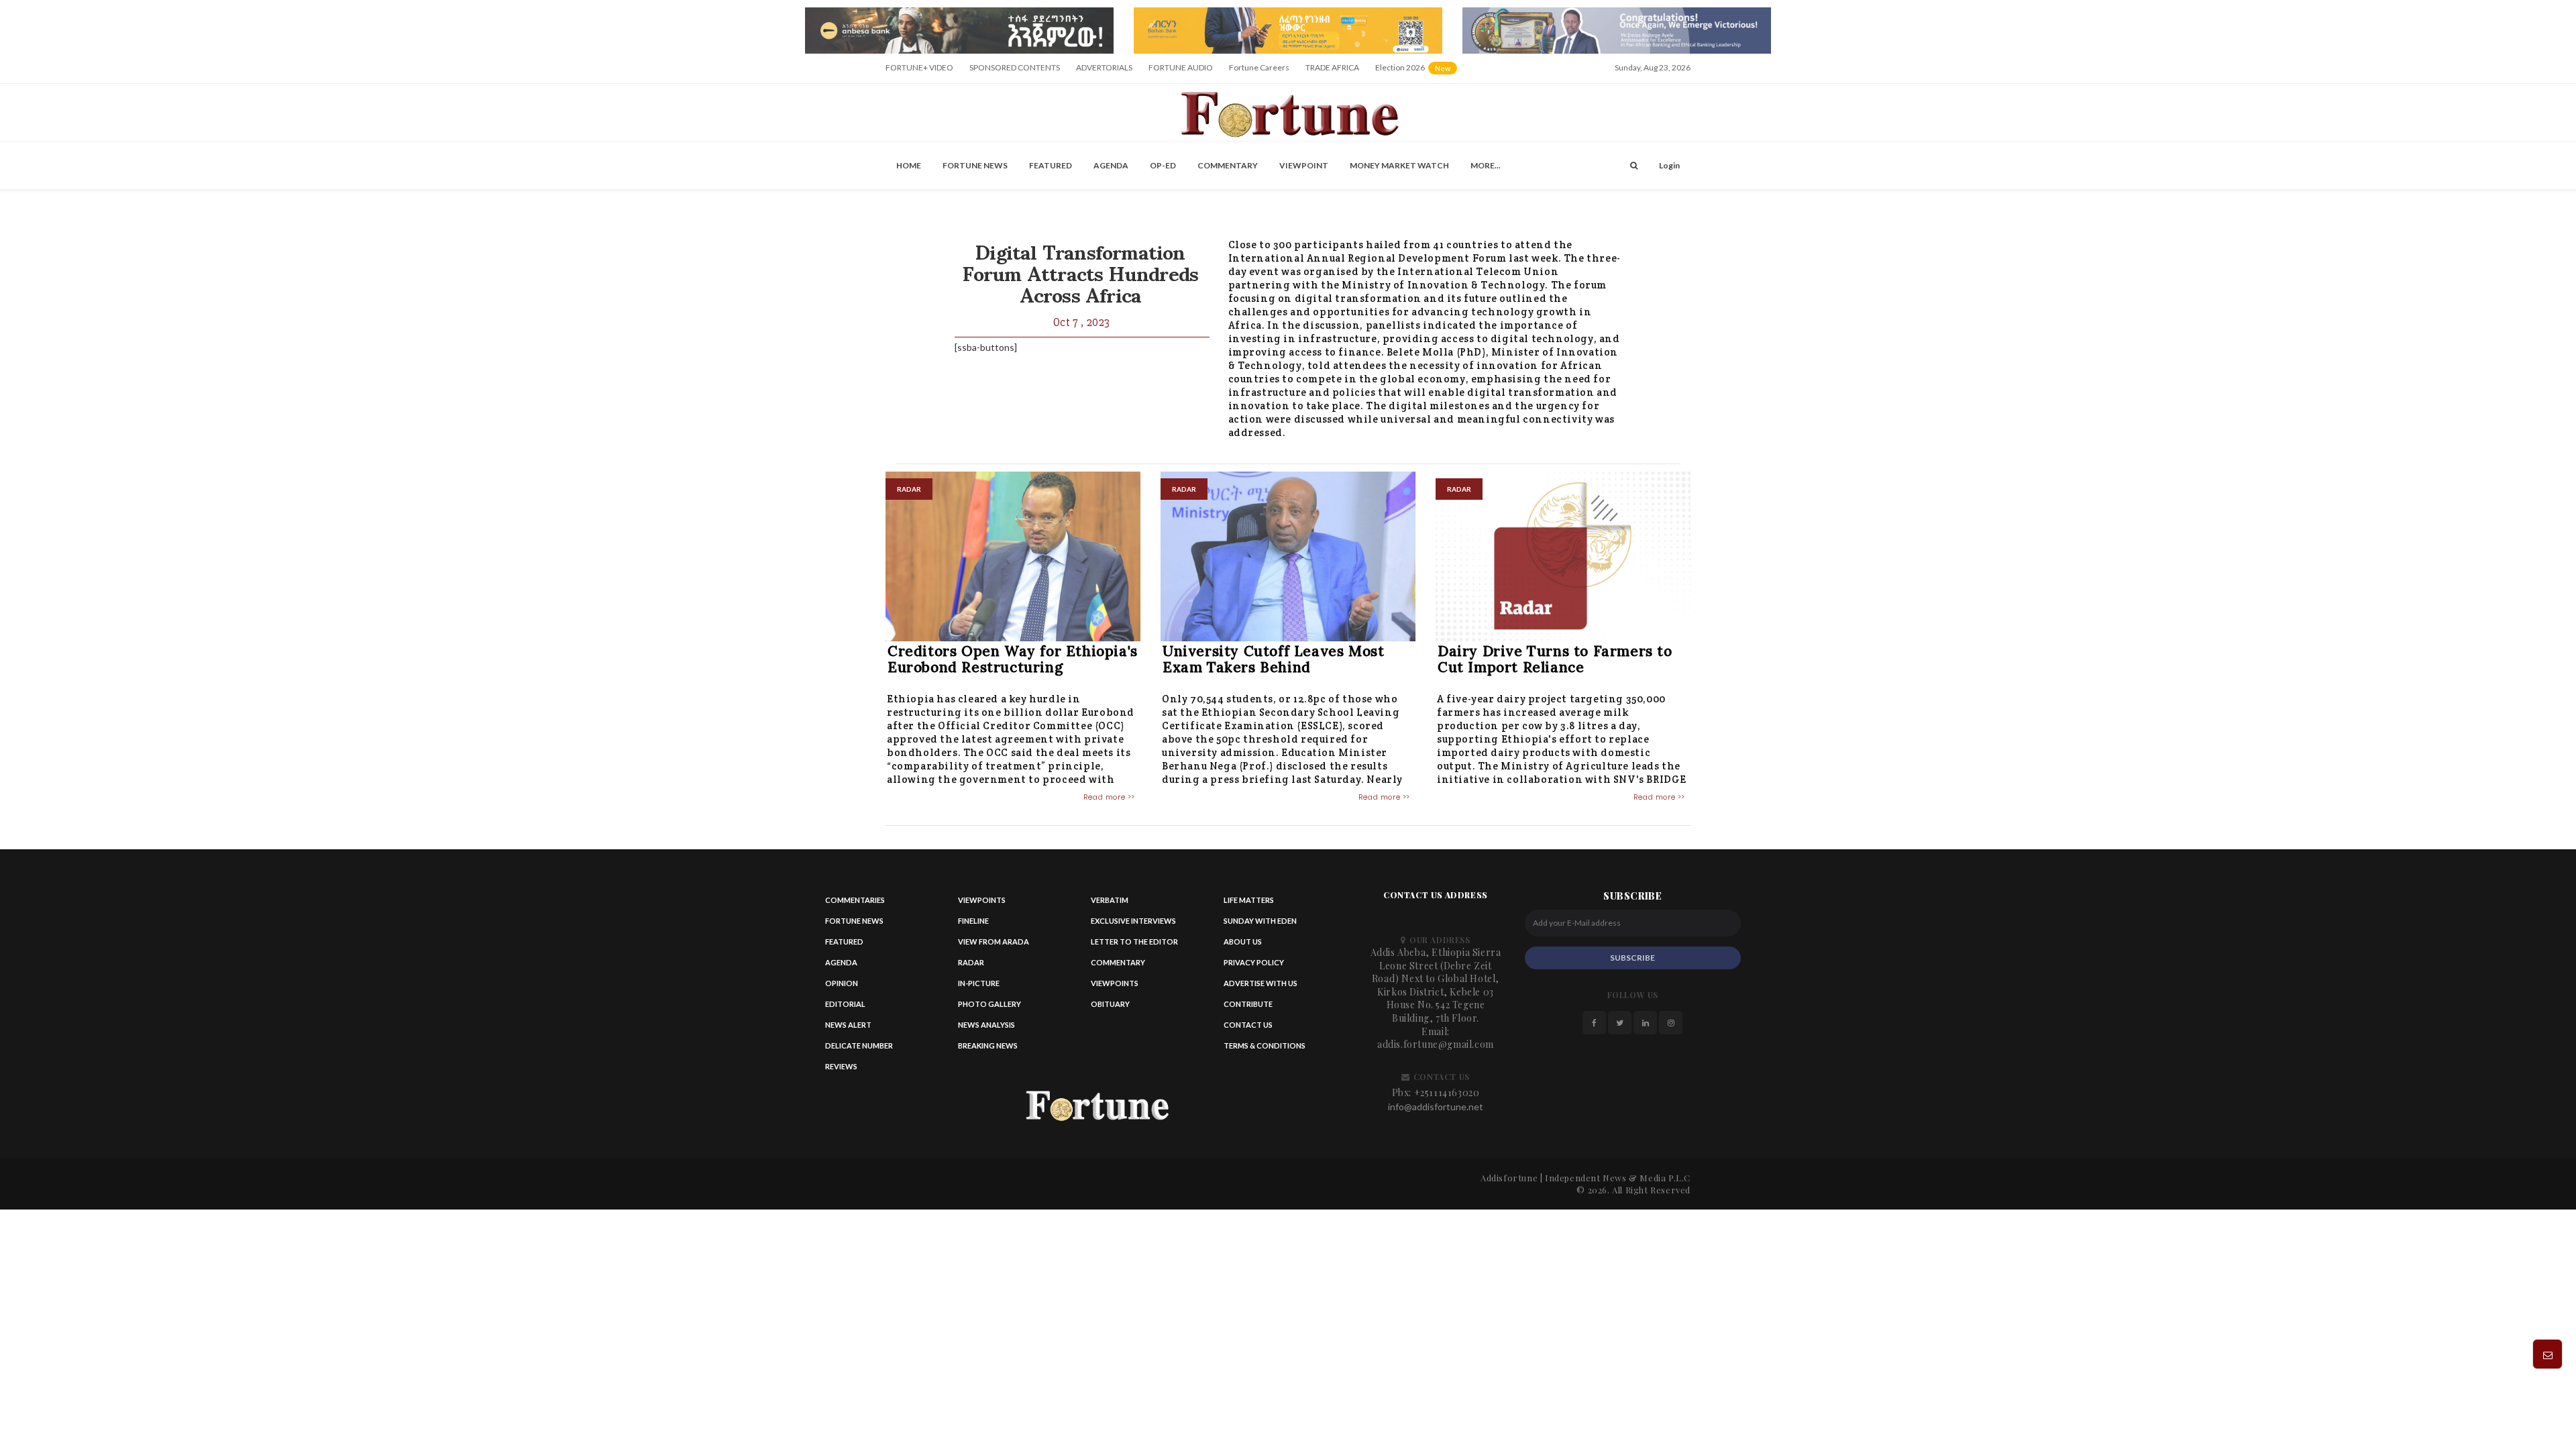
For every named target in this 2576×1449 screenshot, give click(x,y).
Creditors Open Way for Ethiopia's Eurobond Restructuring (1013, 659)
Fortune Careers (1259, 67)
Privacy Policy (1254, 962)
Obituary (1110, 1004)
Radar (971, 962)
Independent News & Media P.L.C (1618, 1178)
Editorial (845, 1004)
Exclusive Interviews (1133, 921)
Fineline (973, 921)
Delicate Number (859, 1045)
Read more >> (1109, 797)
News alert (848, 1025)
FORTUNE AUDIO (1181, 67)
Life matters (1249, 900)
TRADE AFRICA (1332, 67)
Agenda (1111, 165)
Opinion (842, 983)
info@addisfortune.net (1436, 1107)
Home (909, 165)
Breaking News (988, 1045)
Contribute (1248, 1004)
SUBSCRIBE (1632, 958)
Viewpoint (1304, 165)
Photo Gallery (989, 1004)
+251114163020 (1447, 1092)
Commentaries (855, 900)
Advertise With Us (1260, 983)
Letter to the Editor (1134, 942)
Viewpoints (982, 900)
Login (1669, 165)
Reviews (841, 1066)
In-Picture (979, 983)
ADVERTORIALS (1104, 67)
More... (1486, 165)
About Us (1243, 942)
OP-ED (1163, 165)
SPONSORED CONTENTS (1015, 67)
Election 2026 (1417, 72)
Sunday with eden (1260, 921)
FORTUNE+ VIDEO (919, 67)
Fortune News (975, 165)
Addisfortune (1509, 1178)
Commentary (1228, 165)
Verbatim (1110, 900)
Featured (1051, 165)
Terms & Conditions (1265, 1045)
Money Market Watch (1399, 165)
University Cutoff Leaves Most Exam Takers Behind (1273, 659)
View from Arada (994, 942)
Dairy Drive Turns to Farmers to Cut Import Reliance (1555, 659)
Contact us (1248, 1025)
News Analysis (986, 1025)
